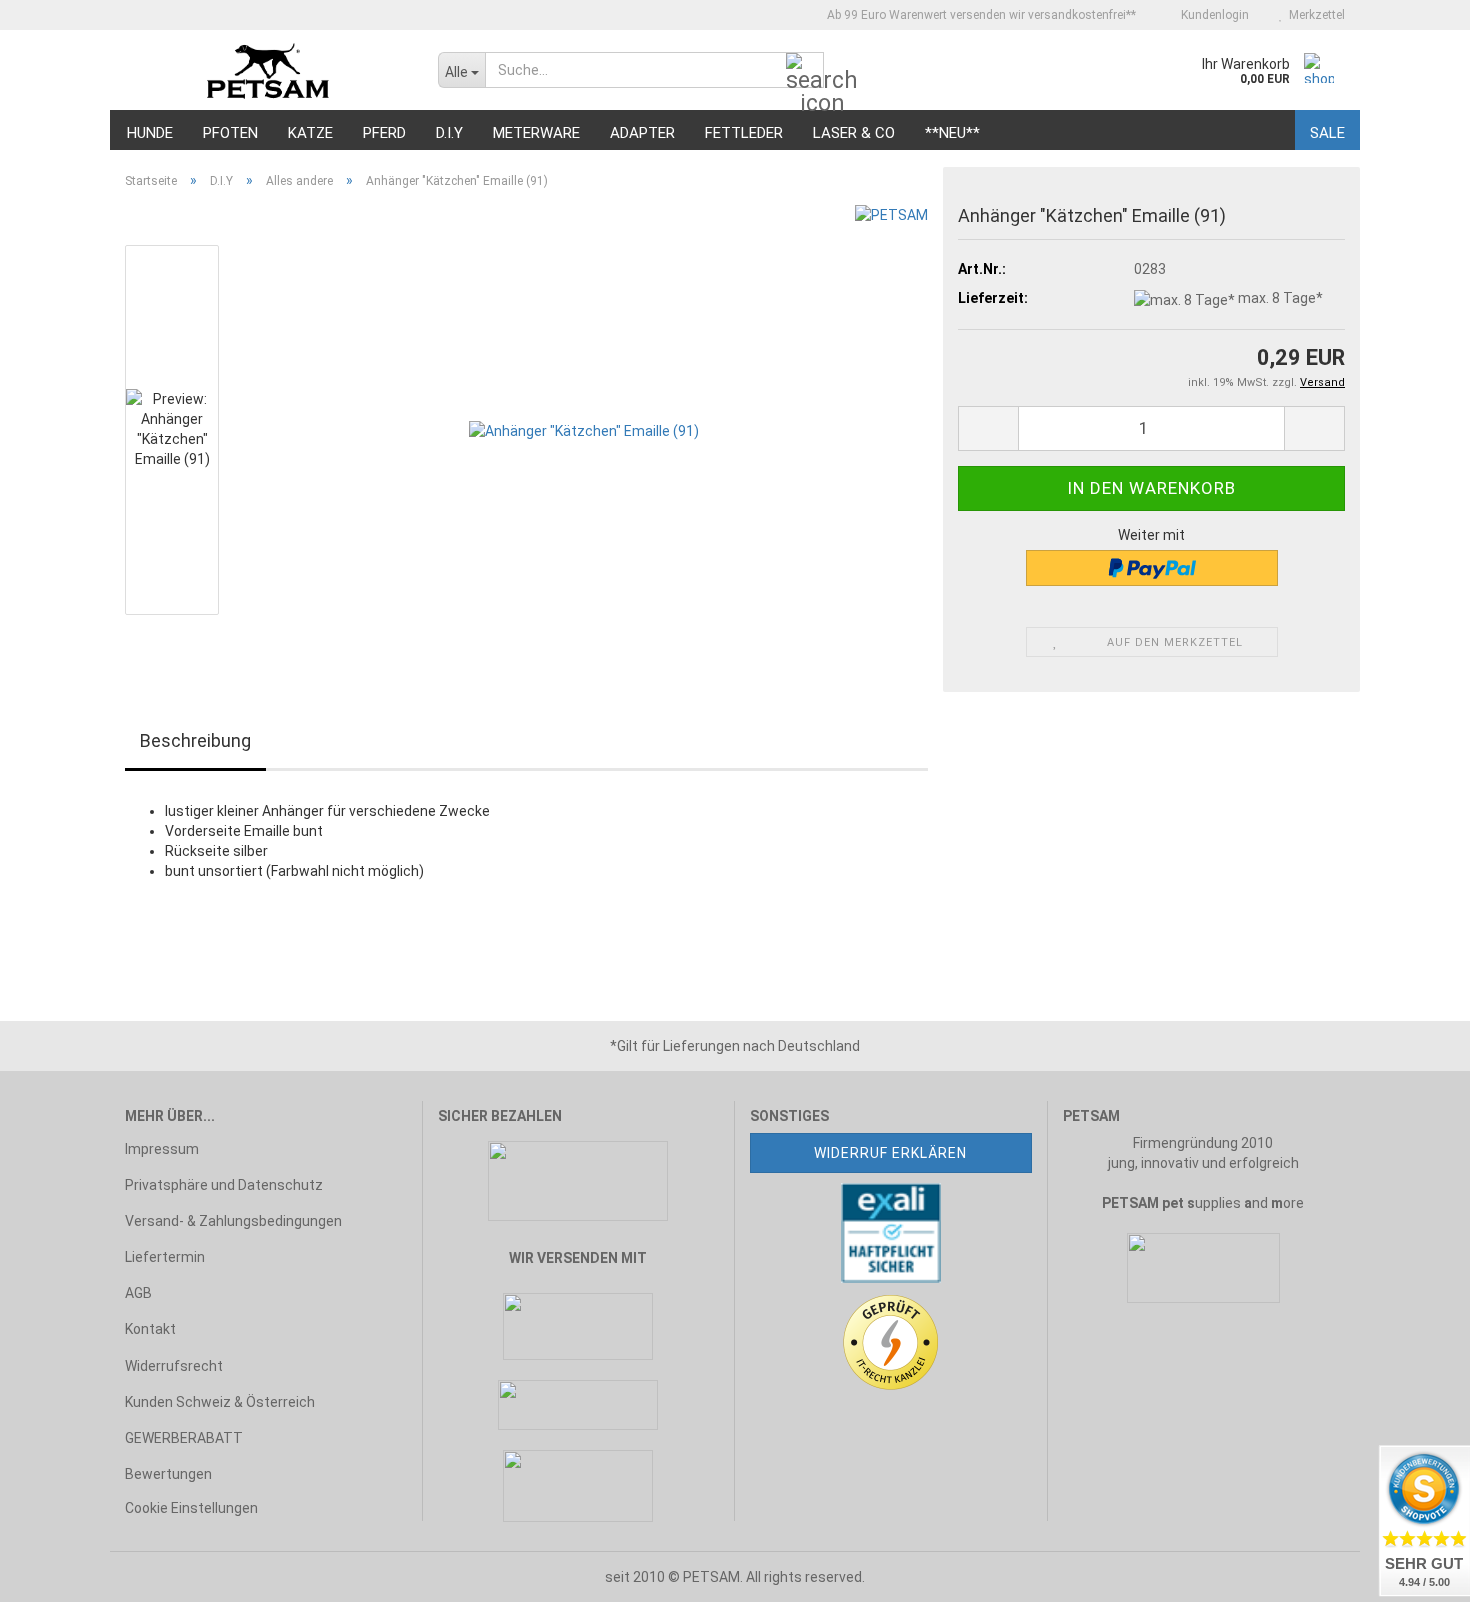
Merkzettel (1314, 15)
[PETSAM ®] (266, 70)
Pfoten (230, 133)
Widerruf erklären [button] (890, 1153)
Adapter (642, 133)
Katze (310, 133)
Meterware (536, 133)
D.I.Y (449, 133)
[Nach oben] (55, 1572)
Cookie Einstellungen (191, 1508)
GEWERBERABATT (184, 1438)
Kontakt (150, 1329)
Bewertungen (168, 1474)
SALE (1327, 133)
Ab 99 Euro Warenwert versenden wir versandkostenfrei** (980, 15)
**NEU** (952, 133)
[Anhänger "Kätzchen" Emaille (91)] (584, 429)
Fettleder (744, 133)
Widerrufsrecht (174, 1366)
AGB (138, 1293)
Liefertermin (165, 1257)
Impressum (162, 1149)
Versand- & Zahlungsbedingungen (233, 1221)
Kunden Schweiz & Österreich (220, 1402)
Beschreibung (195, 740)
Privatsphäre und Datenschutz (224, 1185)
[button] (988, 428)
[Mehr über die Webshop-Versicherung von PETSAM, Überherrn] (891, 1231)
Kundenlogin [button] (1212, 15)
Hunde (150, 133)
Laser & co (854, 133)
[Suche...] (805, 71)
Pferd (384, 133)
